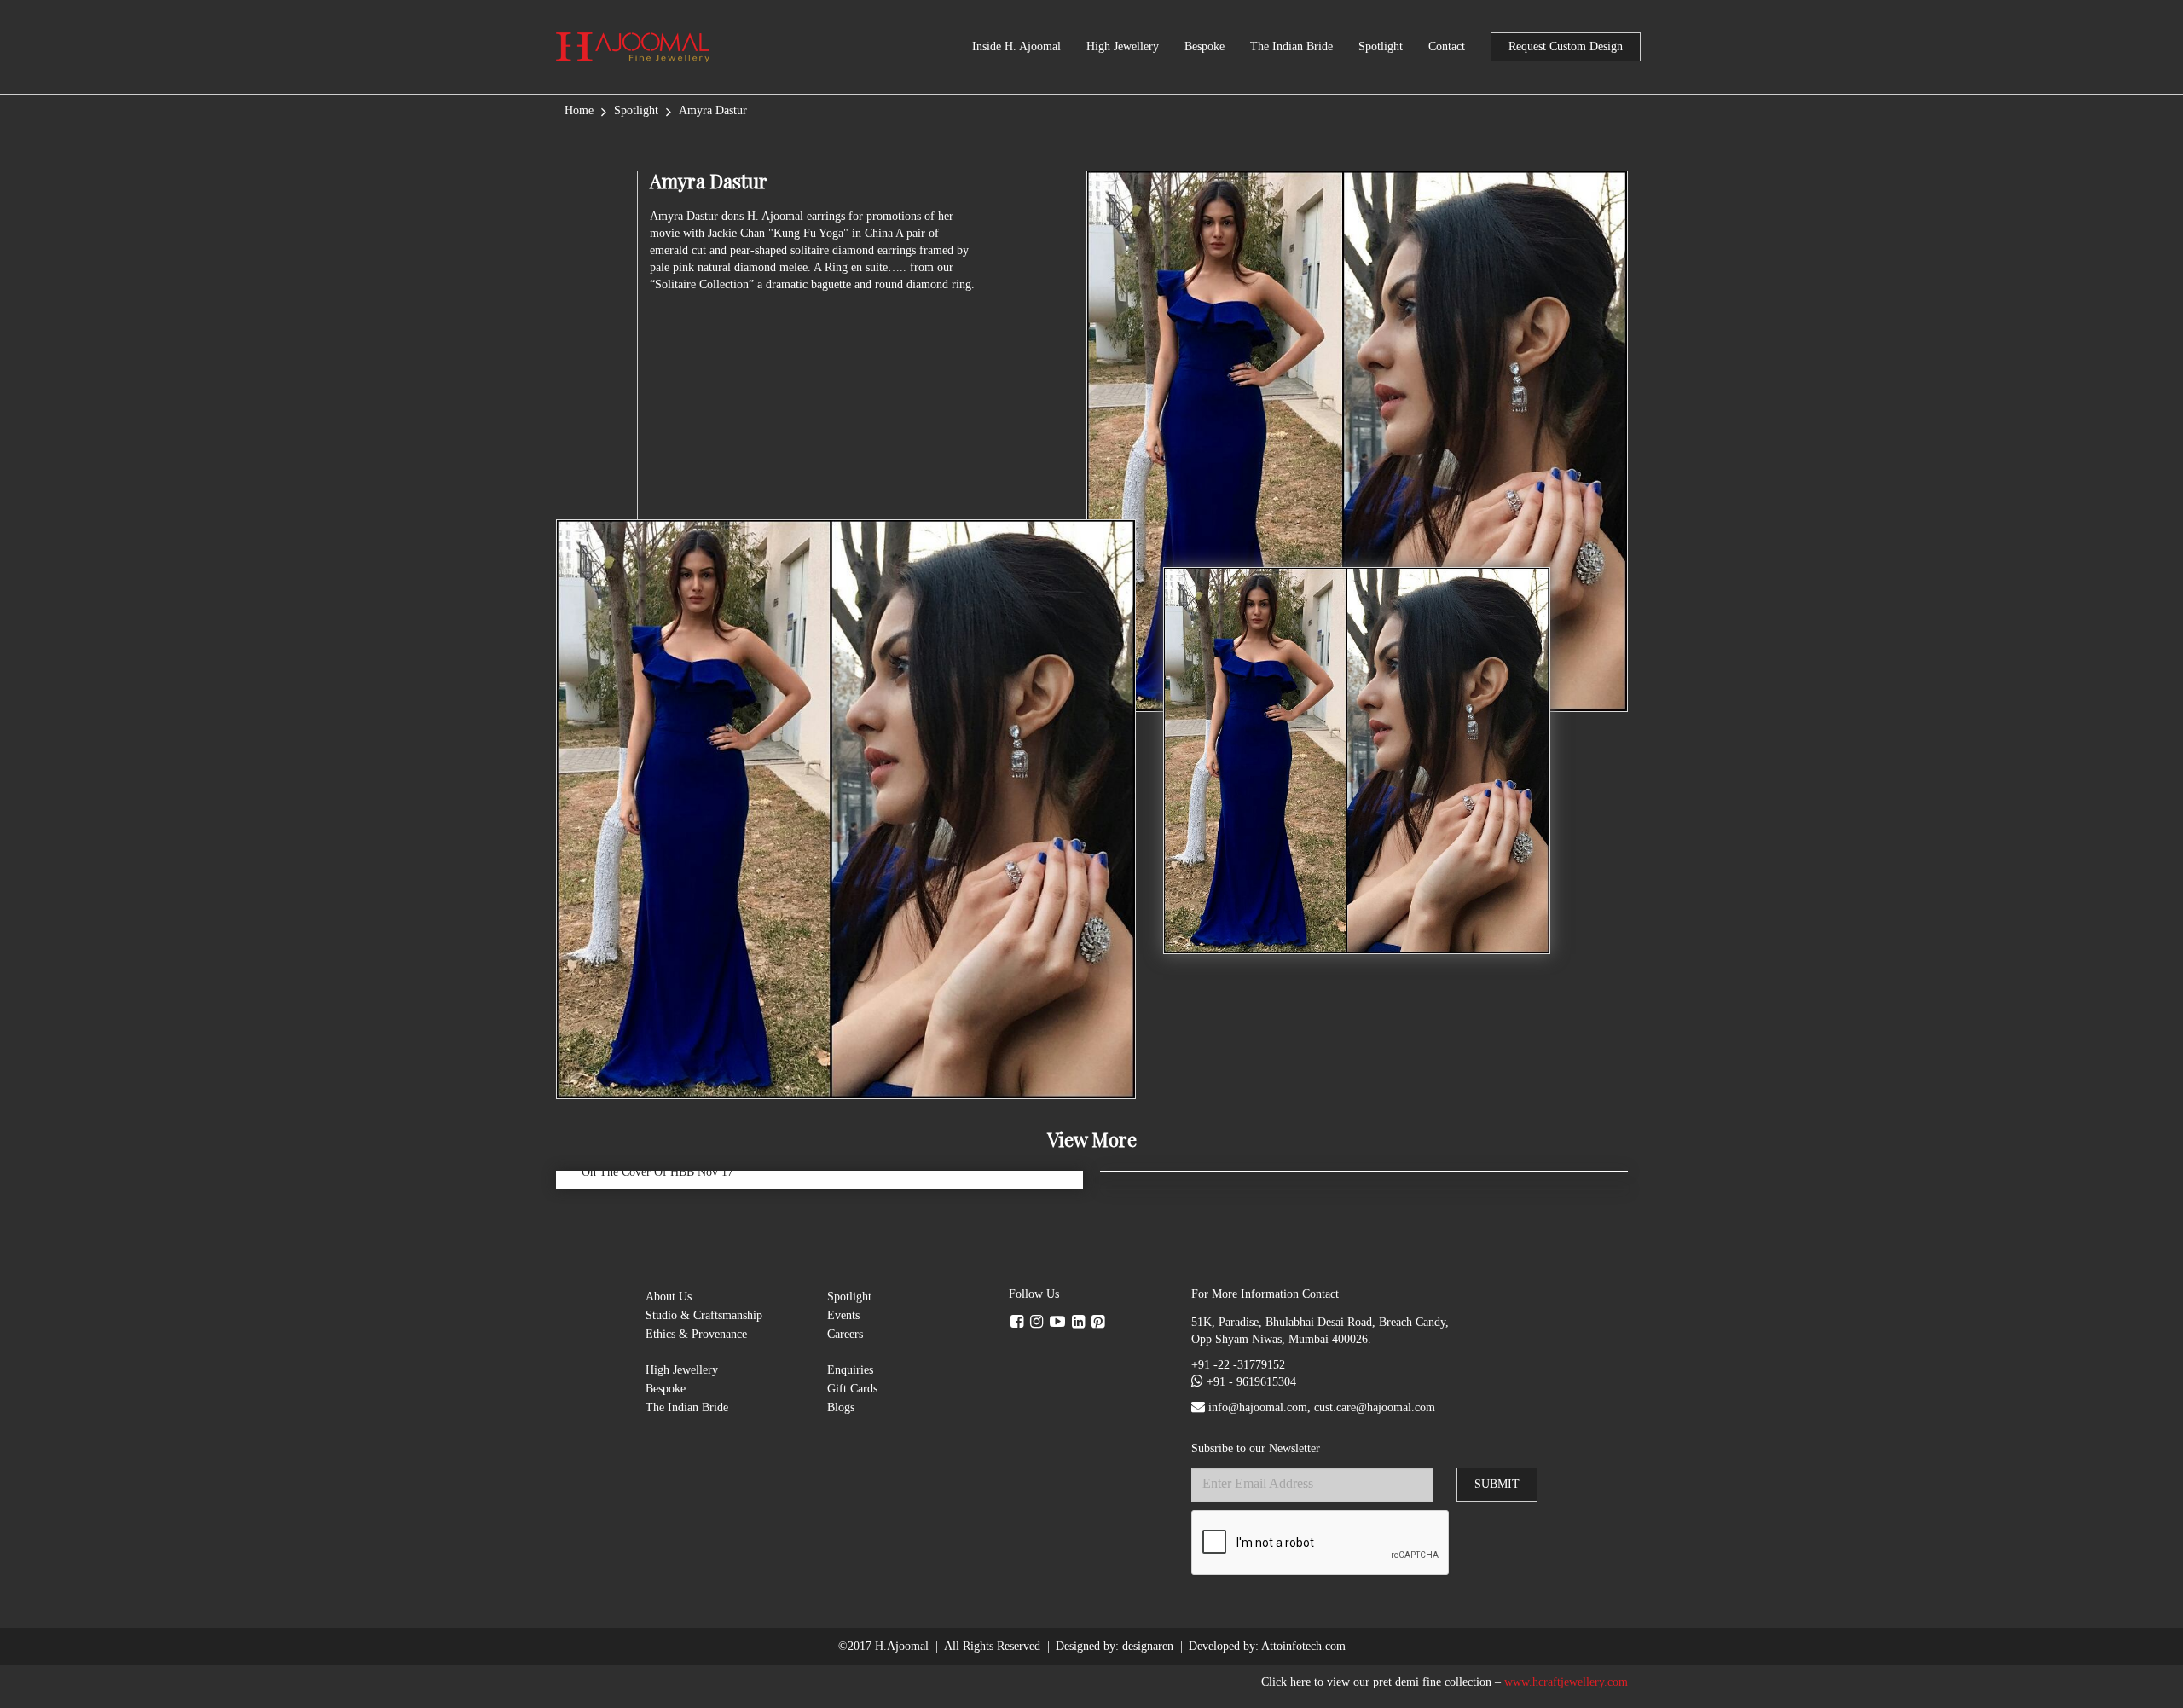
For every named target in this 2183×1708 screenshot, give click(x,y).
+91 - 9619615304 (1251, 1382)
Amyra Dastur (713, 110)
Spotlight (1381, 46)
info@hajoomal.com (1258, 1407)
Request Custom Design (1566, 46)
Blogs (841, 1407)
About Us (669, 1297)
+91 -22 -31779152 (1238, 1365)
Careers (845, 1334)
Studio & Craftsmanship (704, 1315)
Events (843, 1315)
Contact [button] (1447, 46)
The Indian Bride (1291, 46)
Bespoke (1204, 46)
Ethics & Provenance (696, 1334)
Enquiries (850, 1370)
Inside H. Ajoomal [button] (1016, 46)
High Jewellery (1123, 46)
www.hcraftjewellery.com (1566, 1682)
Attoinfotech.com (1303, 1646)
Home (579, 110)
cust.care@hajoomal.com (1375, 1407)
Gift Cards (852, 1389)
